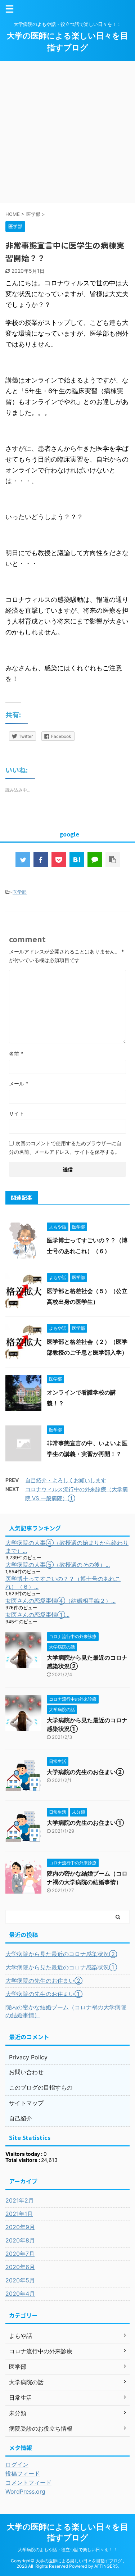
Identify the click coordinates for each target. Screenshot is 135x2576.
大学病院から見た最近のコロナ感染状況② (61, 1954)
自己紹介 (21, 2118)
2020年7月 (20, 2254)
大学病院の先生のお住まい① (85, 1823)
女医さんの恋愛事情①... (37, 1615)
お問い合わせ (26, 2072)
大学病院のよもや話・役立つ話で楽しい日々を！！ (68, 2550)
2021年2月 (20, 2200)
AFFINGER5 (106, 2566)
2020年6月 (20, 2267)
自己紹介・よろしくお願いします (66, 1480)
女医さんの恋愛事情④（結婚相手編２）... (60, 1601)
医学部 (20, 892)
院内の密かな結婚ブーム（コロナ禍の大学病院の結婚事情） (66, 2011)
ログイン (17, 2464)
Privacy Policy (28, 2057)
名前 (16, 1054)
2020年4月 (20, 2294)
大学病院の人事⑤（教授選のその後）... (58, 1565)
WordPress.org (25, 2491)
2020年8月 (20, 2240)
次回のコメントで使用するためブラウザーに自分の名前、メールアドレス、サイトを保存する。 (65, 1148)
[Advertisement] (67, 132)
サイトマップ (26, 2103)
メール (19, 1083)
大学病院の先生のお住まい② (85, 1772)
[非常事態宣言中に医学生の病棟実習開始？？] (77, 860)
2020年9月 (20, 2227)
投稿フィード (23, 2473)
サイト (17, 1113)
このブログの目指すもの (41, 2087)
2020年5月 (20, 2280)
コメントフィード (28, 2482)
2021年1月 (19, 2214)
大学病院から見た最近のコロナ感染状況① (61, 1967)
